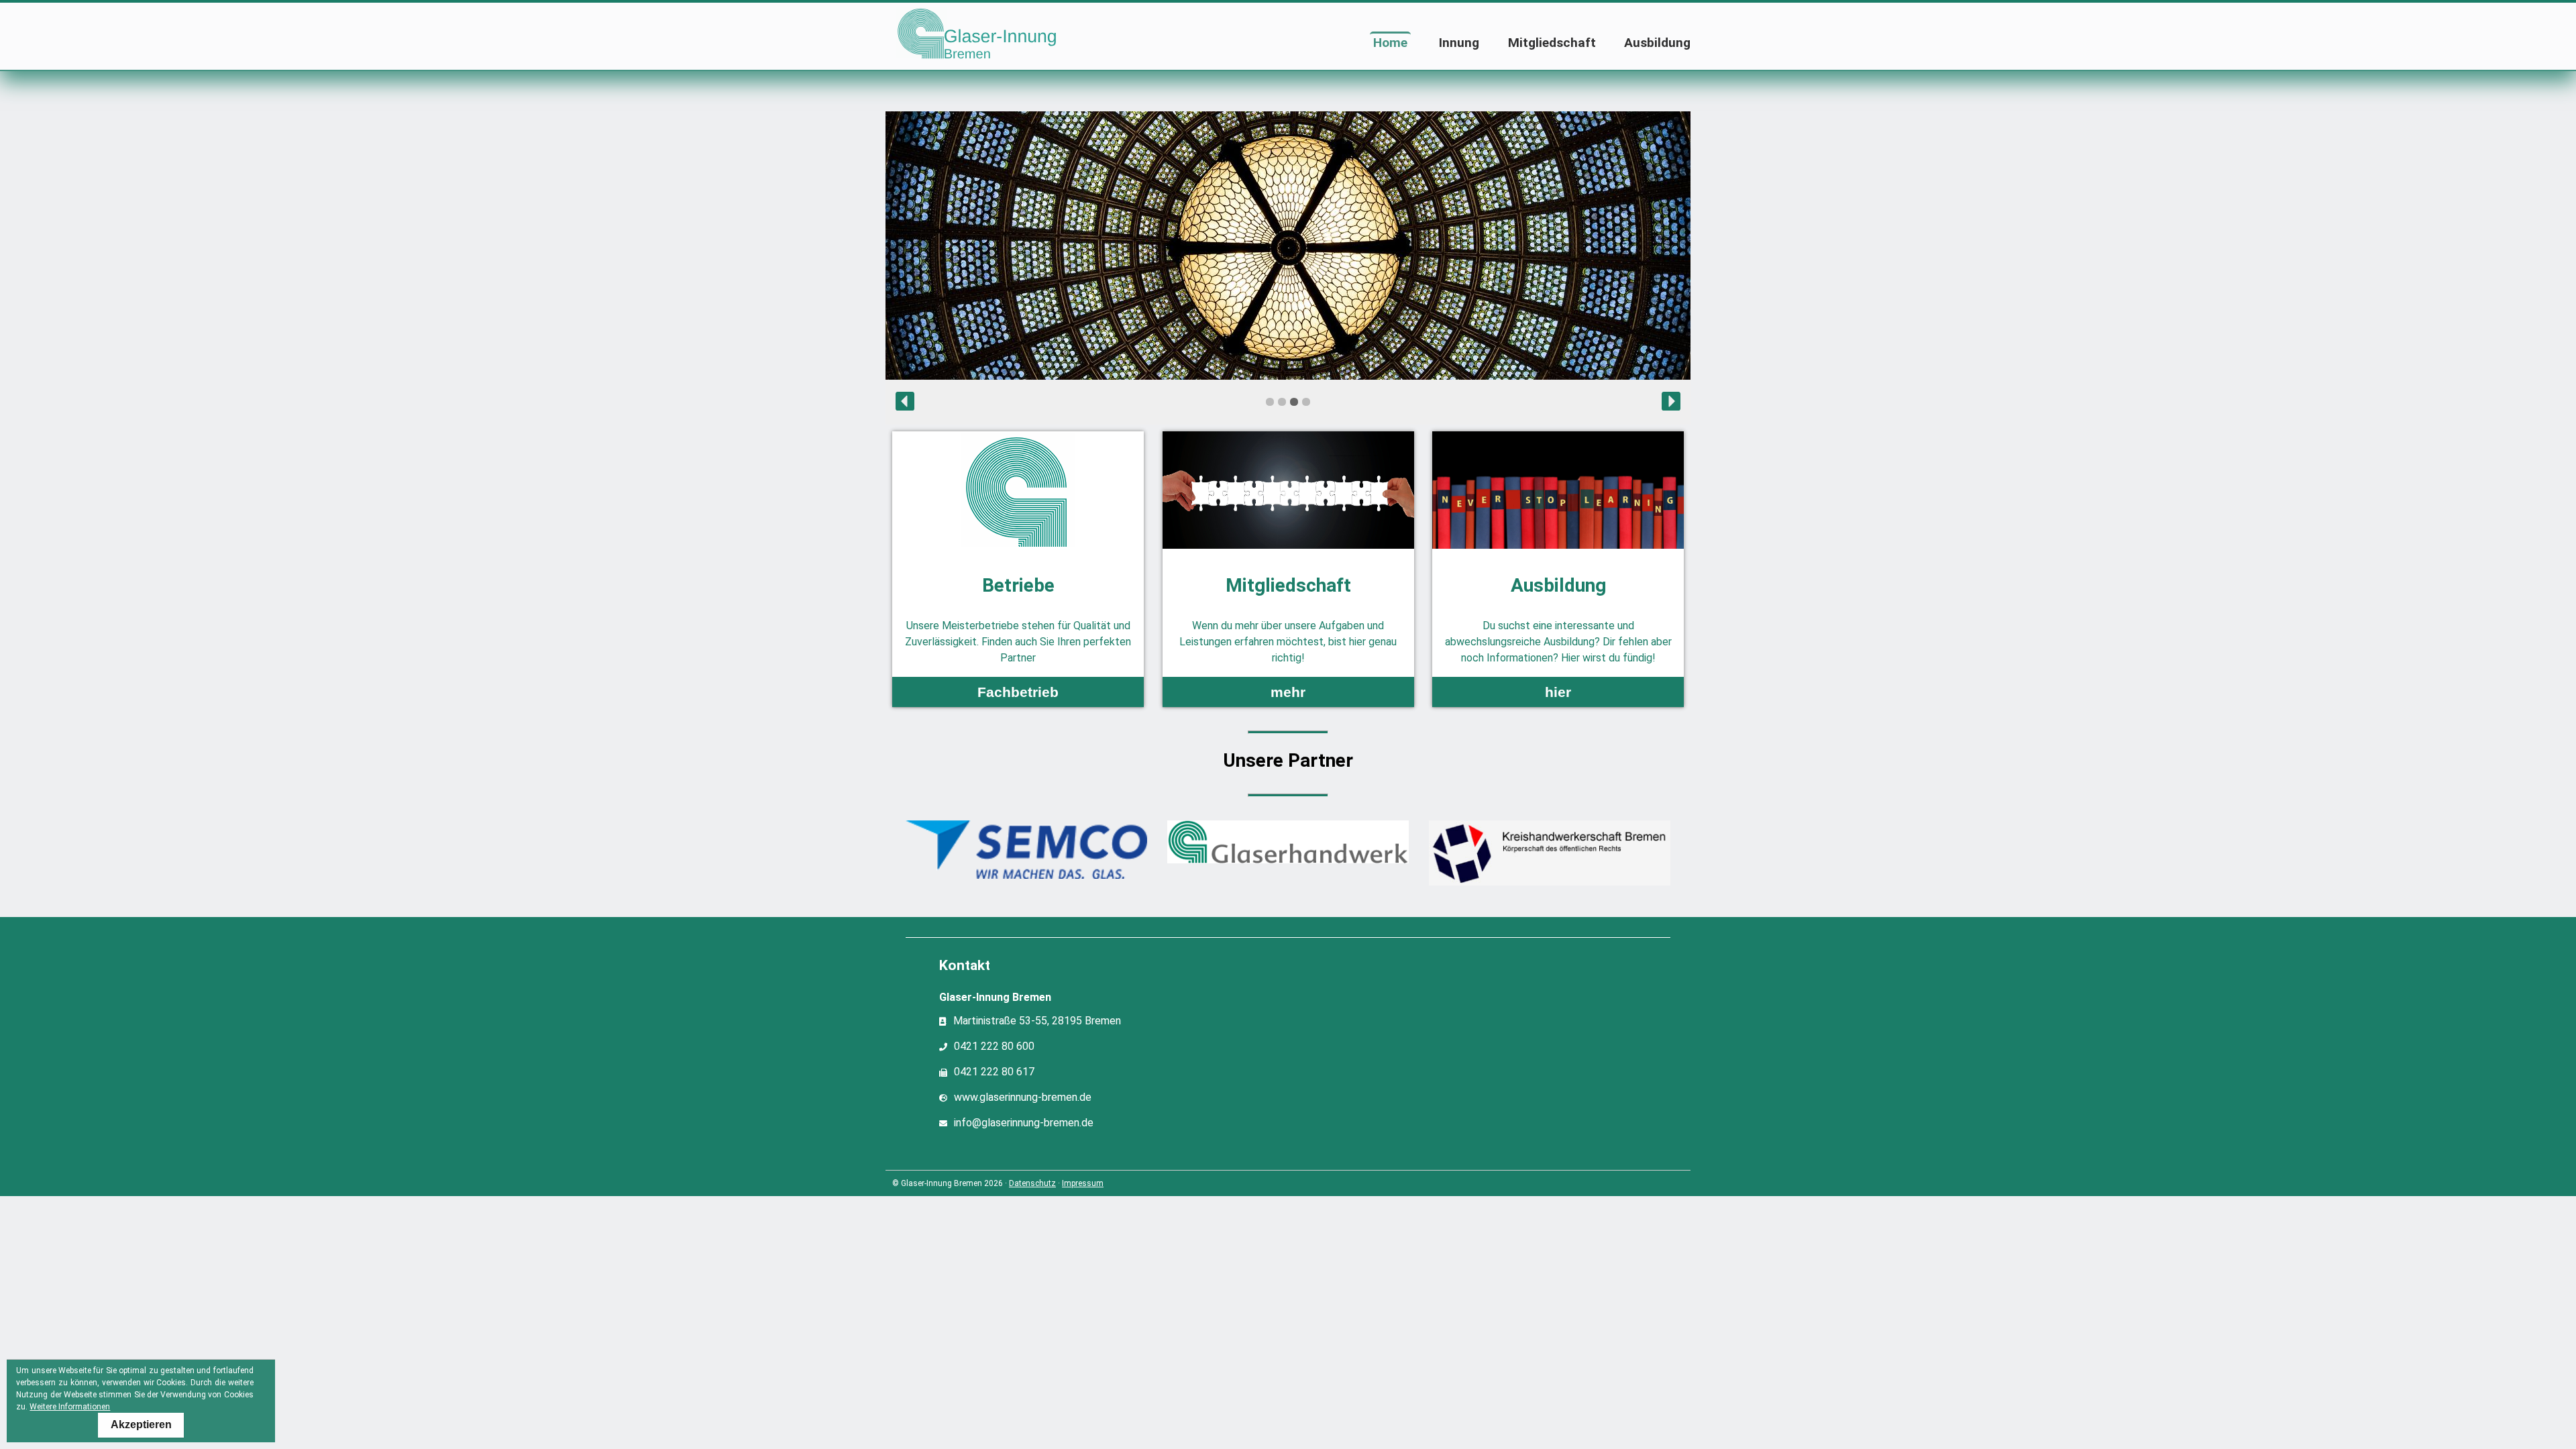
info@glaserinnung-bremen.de (1024, 1123)
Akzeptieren (141, 1425)
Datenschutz (1032, 1183)
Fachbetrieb (1018, 692)
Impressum (1083, 1183)
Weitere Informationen (70, 1407)
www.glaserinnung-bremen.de (1023, 1098)
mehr (1288, 692)
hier (1558, 692)
